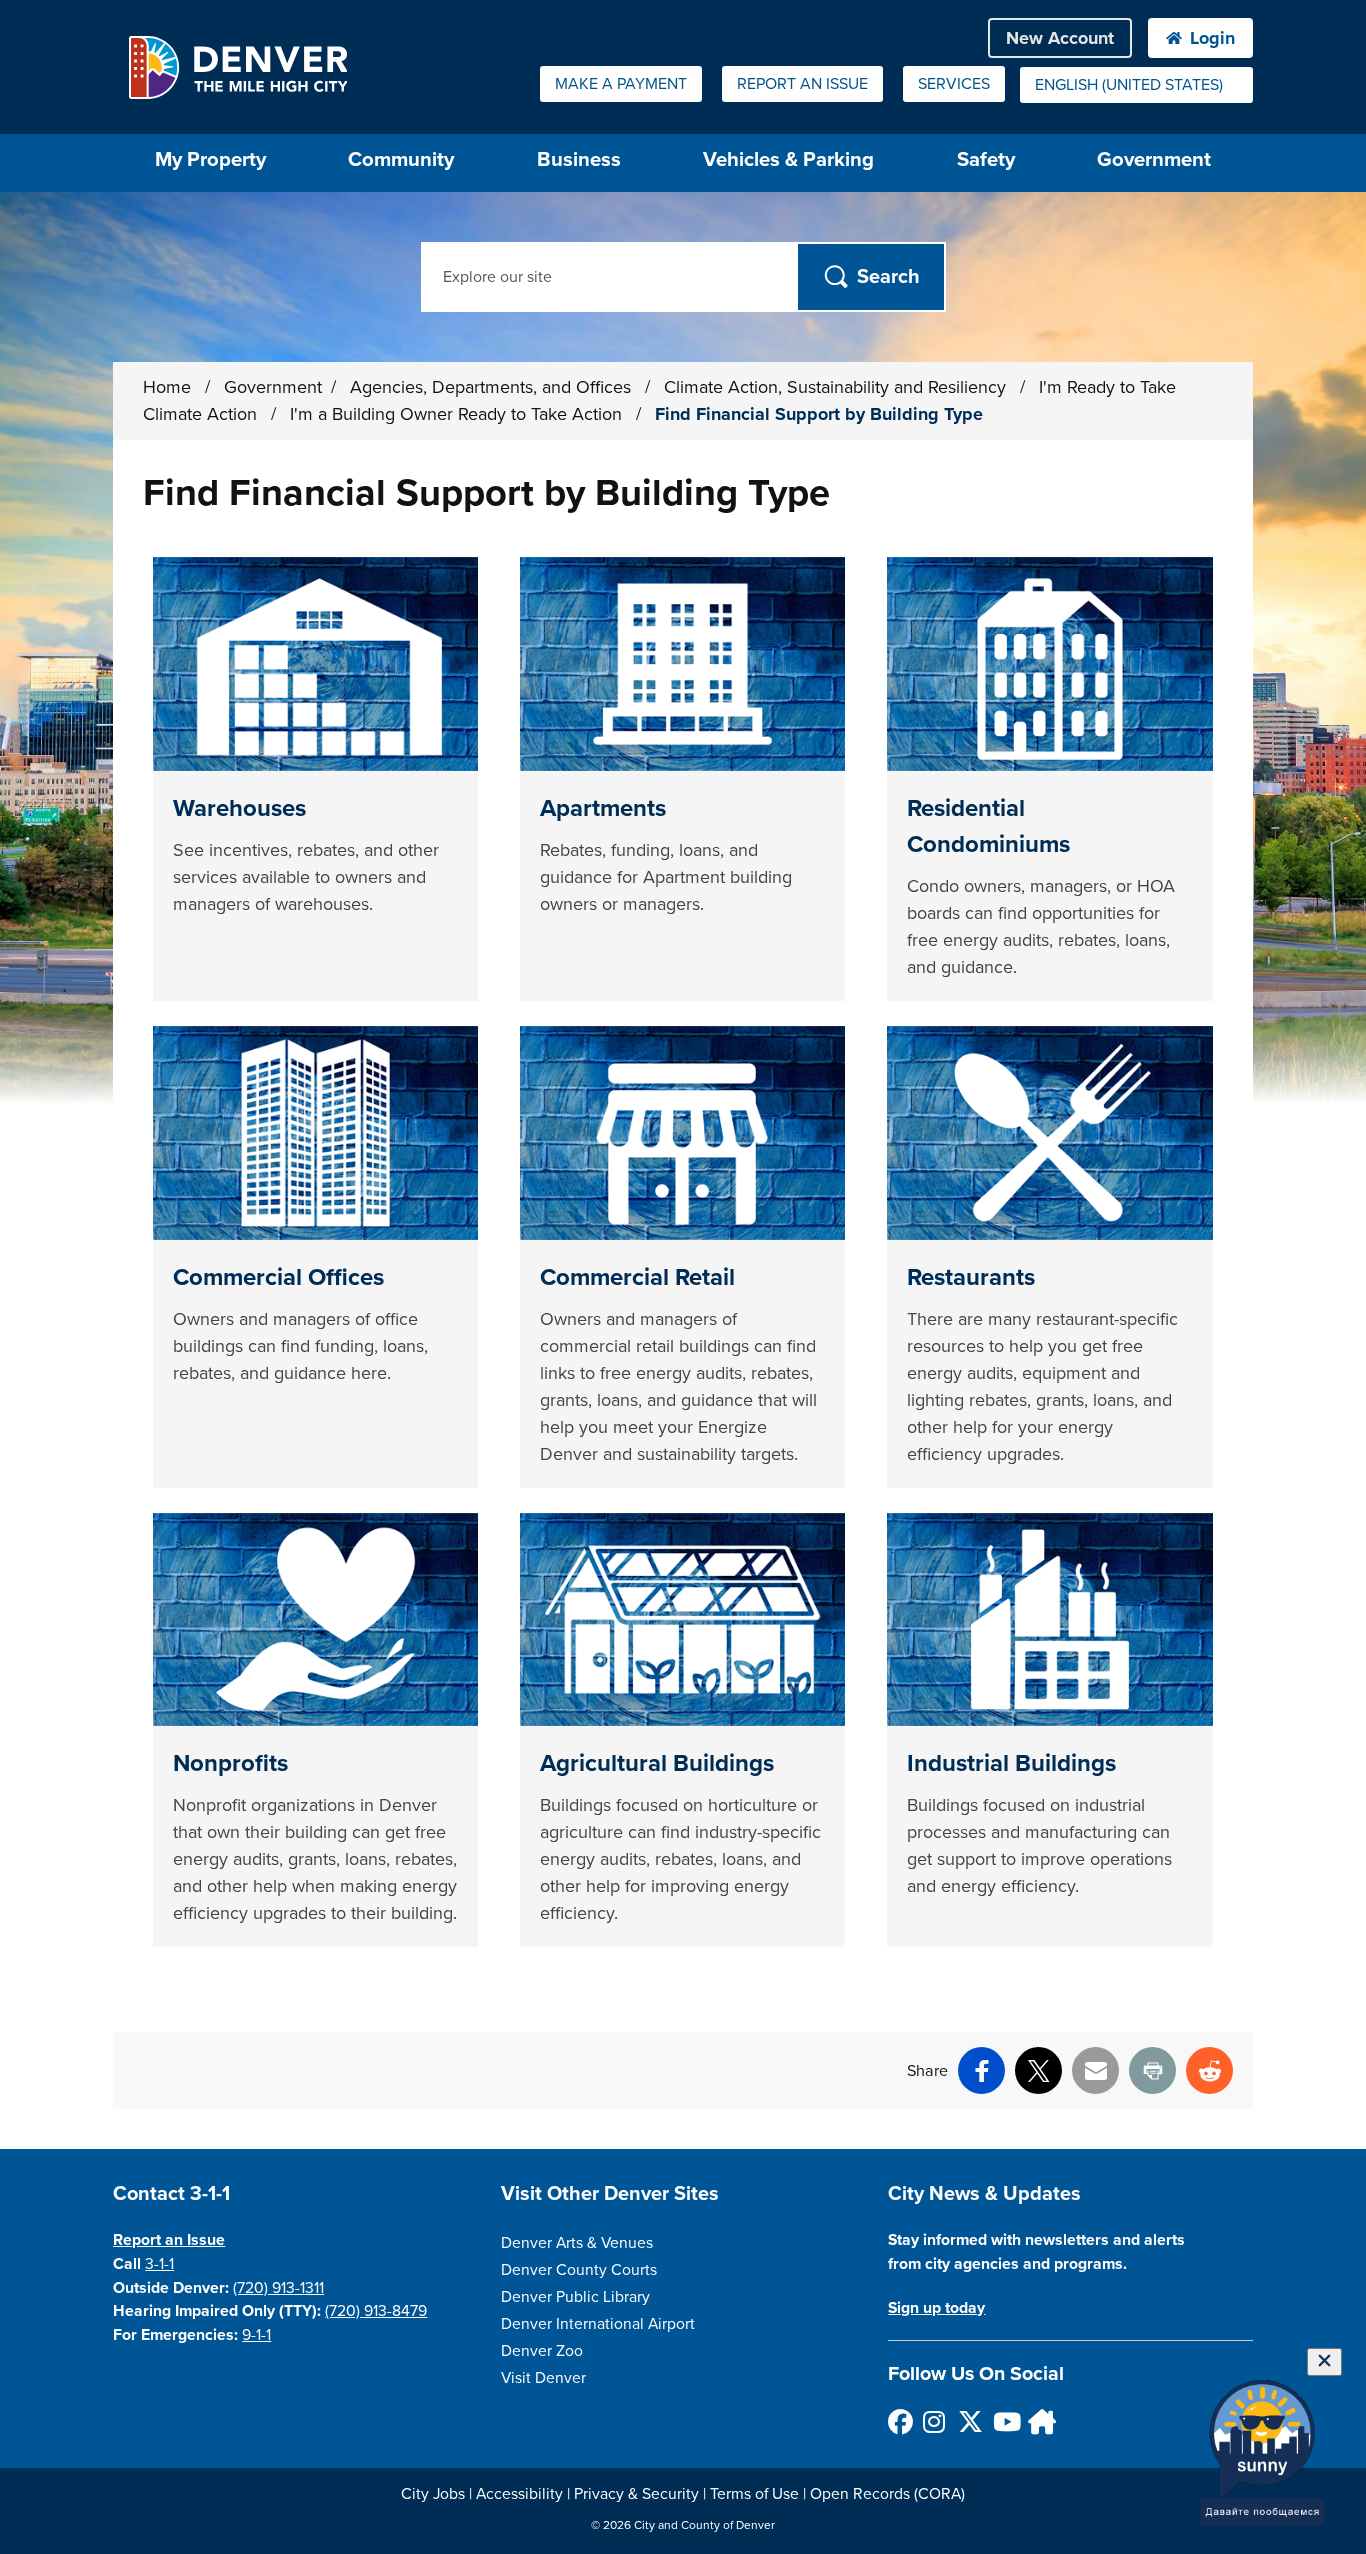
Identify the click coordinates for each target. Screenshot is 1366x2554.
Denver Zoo (542, 2351)
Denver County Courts (579, 2270)
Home (167, 387)
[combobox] (1136, 85)
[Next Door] (1039, 2421)
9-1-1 (256, 2335)
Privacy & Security (636, 2494)
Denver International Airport (598, 2324)
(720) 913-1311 (278, 2288)
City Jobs (433, 2494)
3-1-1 (159, 2264)
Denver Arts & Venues (577, 2243)
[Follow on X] (969, 2421)
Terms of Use (754, 2494)
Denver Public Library (575, 2297)
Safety (986, 159)
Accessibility (519, 2494)
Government (1154, 159)
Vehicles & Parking (788, 159)
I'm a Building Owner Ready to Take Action (458, 414)
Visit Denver (543, 2378)
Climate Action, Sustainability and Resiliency (837, 387)
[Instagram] (934, 2421)
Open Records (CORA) (887, 2494)
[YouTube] (1004, 2421)
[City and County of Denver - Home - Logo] (237, 67)
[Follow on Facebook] (899, 2421)
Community (401, 159)
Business (579, 159)
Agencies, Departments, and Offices (493, 387)
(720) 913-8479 (376, 2311)
